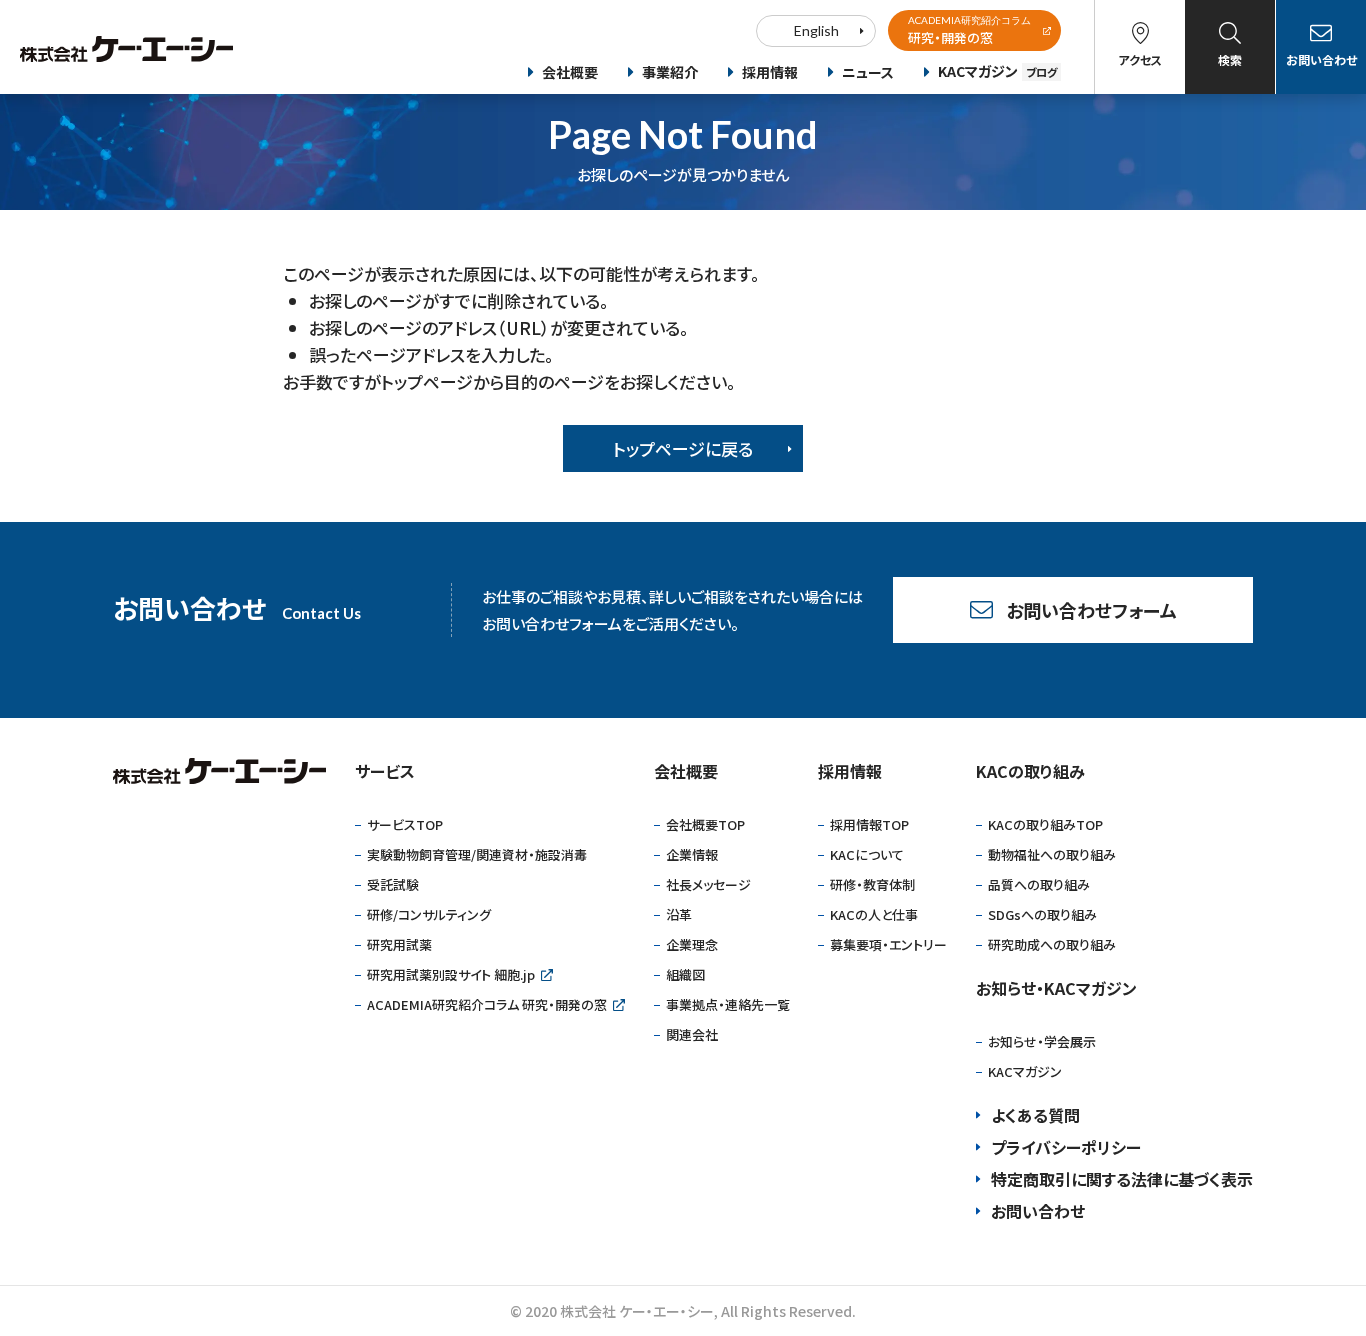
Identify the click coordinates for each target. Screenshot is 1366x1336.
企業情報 (692, 854)
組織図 (685, 974)
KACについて (867, 854)
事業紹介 (670, 72)
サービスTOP (405, 824)
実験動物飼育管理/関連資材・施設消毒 (477, 854)
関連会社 (692, 1034)
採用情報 (770, 72)
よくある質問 (1035, 1115)
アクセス (1140, 59)
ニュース (868, 72)
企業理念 (692, 944)
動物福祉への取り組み (1052, 854)
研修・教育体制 (872, 884)
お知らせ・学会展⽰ (1042, 1041)
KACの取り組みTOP (1045, 824)
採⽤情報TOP (869, 824)
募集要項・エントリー (888, 944)
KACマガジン (997, 71)
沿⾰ (679, 914)
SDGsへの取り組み (1042, 914)
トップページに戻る (683, 448)
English (816, 30)
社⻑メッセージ (708, 884)
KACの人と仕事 (874, 914)
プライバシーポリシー (1066, 1147)
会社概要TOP (705, 824)
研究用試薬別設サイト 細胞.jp (451, 974)
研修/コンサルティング (429, 914)
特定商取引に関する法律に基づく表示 (1122, 1179)
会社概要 (570, 72)
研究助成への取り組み (1052, 944)
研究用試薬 (399, 944)
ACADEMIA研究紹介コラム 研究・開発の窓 (487, 1004)
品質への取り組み (1039, 884)
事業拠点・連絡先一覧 (728, 1004)
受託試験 (393, 884)
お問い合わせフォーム (1091, 610)
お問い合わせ (1321, 59)
